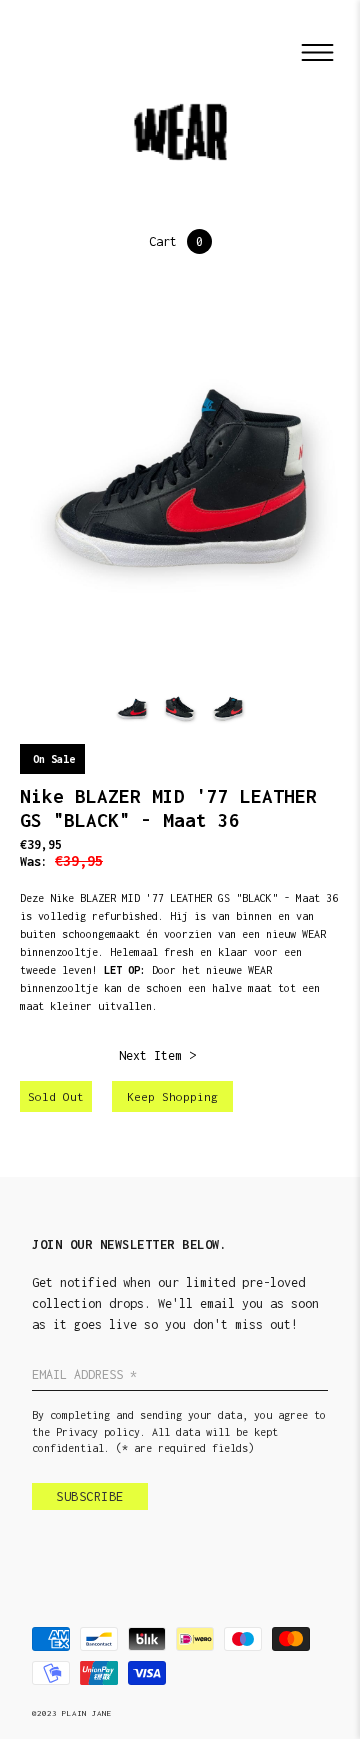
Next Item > (157, 1055)
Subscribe (90, 1496)
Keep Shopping (172, 1096)
